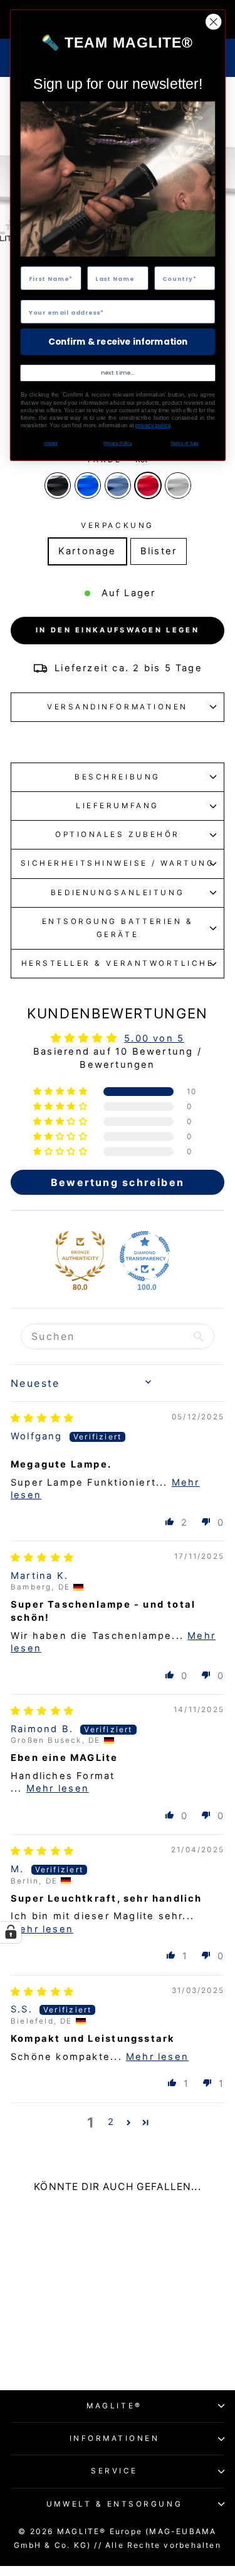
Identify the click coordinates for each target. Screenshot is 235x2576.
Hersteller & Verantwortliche (118, 963)
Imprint (51, 444)
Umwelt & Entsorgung (114, 2504)
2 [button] (111, 2122)
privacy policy (152, 426)
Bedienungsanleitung (118, 893)
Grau (118, 485)
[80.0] (80, 1256)
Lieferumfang (117, 806)
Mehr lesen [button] (58, 1788)
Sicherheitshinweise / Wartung (118, 863)
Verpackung (117, 525)
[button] (62, 1092)
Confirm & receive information (118, 342)
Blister (159, 551)
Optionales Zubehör (118, 834)
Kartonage (87, 551)
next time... (118, 373)
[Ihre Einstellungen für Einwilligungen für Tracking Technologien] (11, 1932)
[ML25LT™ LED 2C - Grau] (51, 2344)
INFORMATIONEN (115, 2438)
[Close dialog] (213, 22)
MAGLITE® (114, 2406)
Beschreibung (117, 777)
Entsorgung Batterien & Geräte (118, 928)
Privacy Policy (118, 444)
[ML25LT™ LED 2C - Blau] (37, 2344)
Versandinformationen (118, 707)
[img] (43, 1418)
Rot (148, 485)
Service (114, 2471)
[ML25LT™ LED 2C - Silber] (80, 2344)
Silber (178, 485)
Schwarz (58, 485)
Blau (88, 485)
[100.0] (145, 1256)
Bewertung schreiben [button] (118, 1182)
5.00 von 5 (154, 1038)
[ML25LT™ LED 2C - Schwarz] (22, 2344)
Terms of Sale (184, 444)
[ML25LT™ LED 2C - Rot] (65, 2344)
